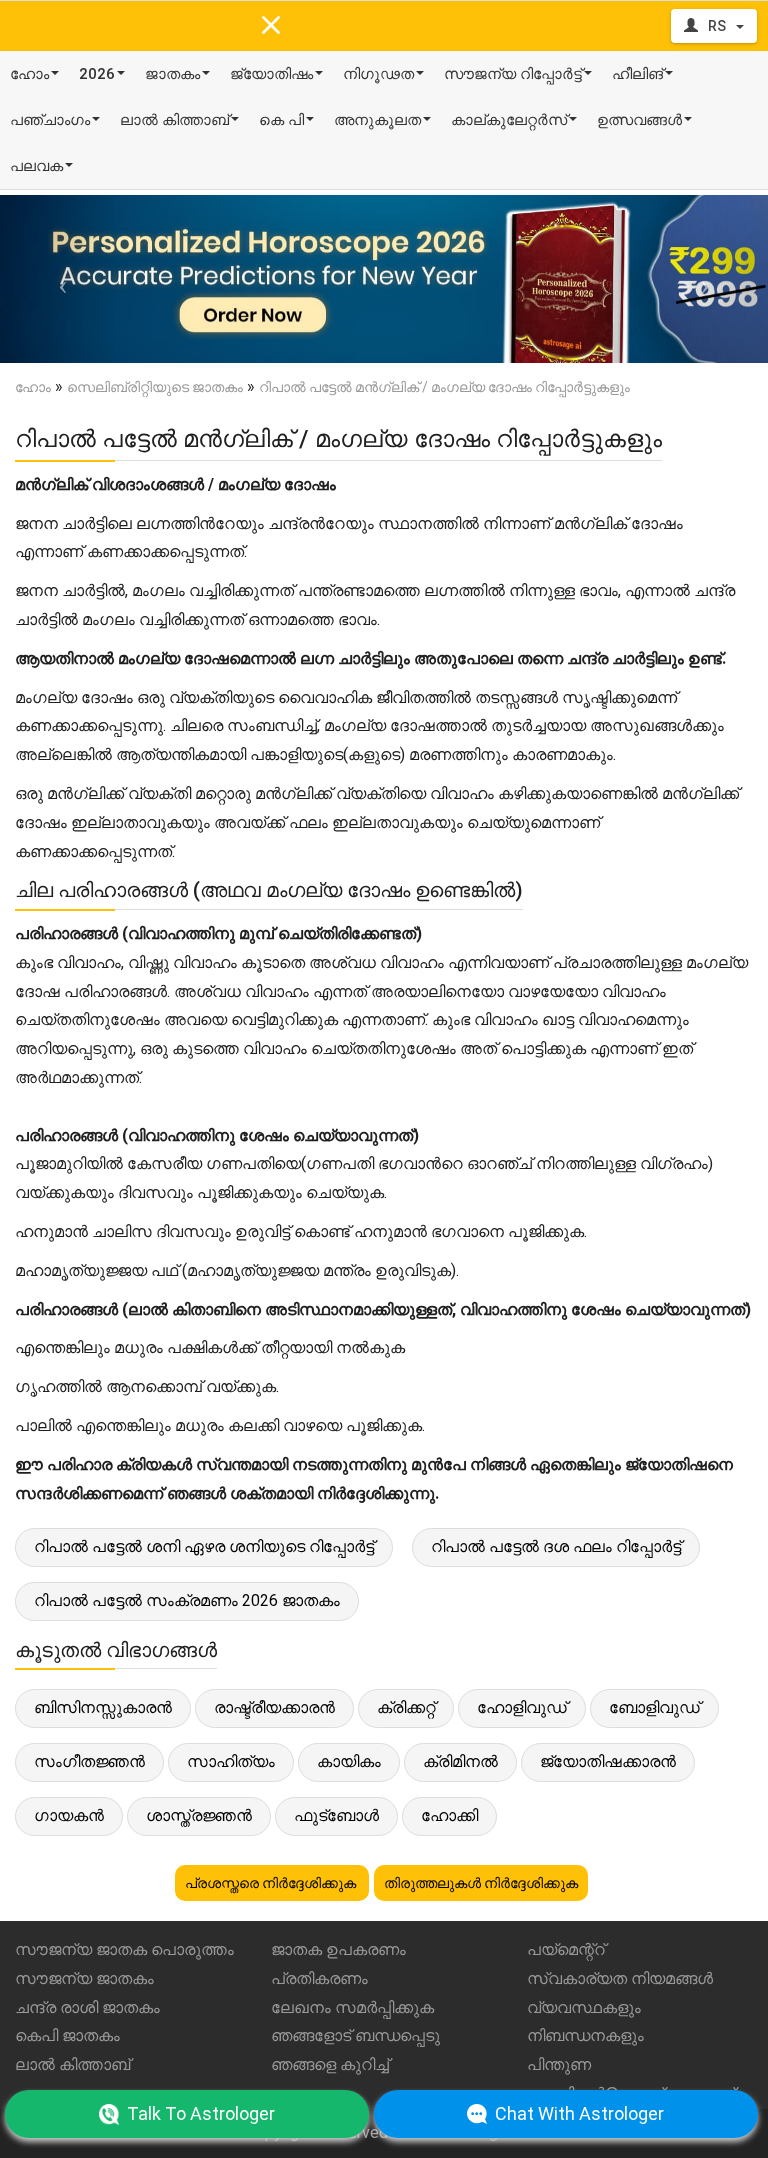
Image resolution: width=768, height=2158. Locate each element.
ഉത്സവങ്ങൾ (639, 120)
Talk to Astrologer (201, 2113)
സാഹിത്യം (231, 1761)
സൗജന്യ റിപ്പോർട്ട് (513, 74)
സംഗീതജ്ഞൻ (89, 1761)
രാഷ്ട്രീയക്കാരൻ (274, 1707)
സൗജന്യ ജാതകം (84, 1978)
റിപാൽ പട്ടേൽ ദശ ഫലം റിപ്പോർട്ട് (556, 1546)
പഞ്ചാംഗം (50, 120)
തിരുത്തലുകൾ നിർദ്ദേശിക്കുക (481, 1883)
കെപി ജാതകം (67, 2035)
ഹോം (29, 74)
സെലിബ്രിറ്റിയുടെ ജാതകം (155, 387)
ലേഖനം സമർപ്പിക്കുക (352, 2007)
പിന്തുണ (559, 2064)
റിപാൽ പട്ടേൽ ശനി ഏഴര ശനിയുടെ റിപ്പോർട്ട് (204, 1546)
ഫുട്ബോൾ (336, 1815)
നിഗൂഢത (378, 74)
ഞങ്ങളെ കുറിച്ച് (330, 2064)
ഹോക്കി (449, 1815)
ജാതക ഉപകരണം (338, 1949)
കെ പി (281, 120)
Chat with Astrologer (579, 2113)
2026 (97, 74)
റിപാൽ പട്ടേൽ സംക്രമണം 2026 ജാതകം (187, 1600)
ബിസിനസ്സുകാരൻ (103, 1707)
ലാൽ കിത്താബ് (174, 120)
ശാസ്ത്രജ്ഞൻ (199, 1815)
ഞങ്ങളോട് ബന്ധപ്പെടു (355, 2035)
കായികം (349, 1761)
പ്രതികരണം (319, 1978)
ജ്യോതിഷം (271, 74)
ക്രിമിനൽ (460, 1761)
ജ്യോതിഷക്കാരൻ (608, 1761)
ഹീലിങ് (637, 74)
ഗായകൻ (69, 1815)
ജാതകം (172, 74)
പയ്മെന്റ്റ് (566, 1949)
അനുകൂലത (377, 120)
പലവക (36, 166)
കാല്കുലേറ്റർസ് (509, 120)
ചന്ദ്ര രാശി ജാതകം (87, 2007)
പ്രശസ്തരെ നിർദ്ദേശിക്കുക (272, 1883)
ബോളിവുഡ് (654, 1707)
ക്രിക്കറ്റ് (406, 1707)
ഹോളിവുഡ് (522, 1707)
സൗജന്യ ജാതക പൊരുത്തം (124, 1949)
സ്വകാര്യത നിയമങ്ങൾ (620, 1978)
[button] (57, 279)
